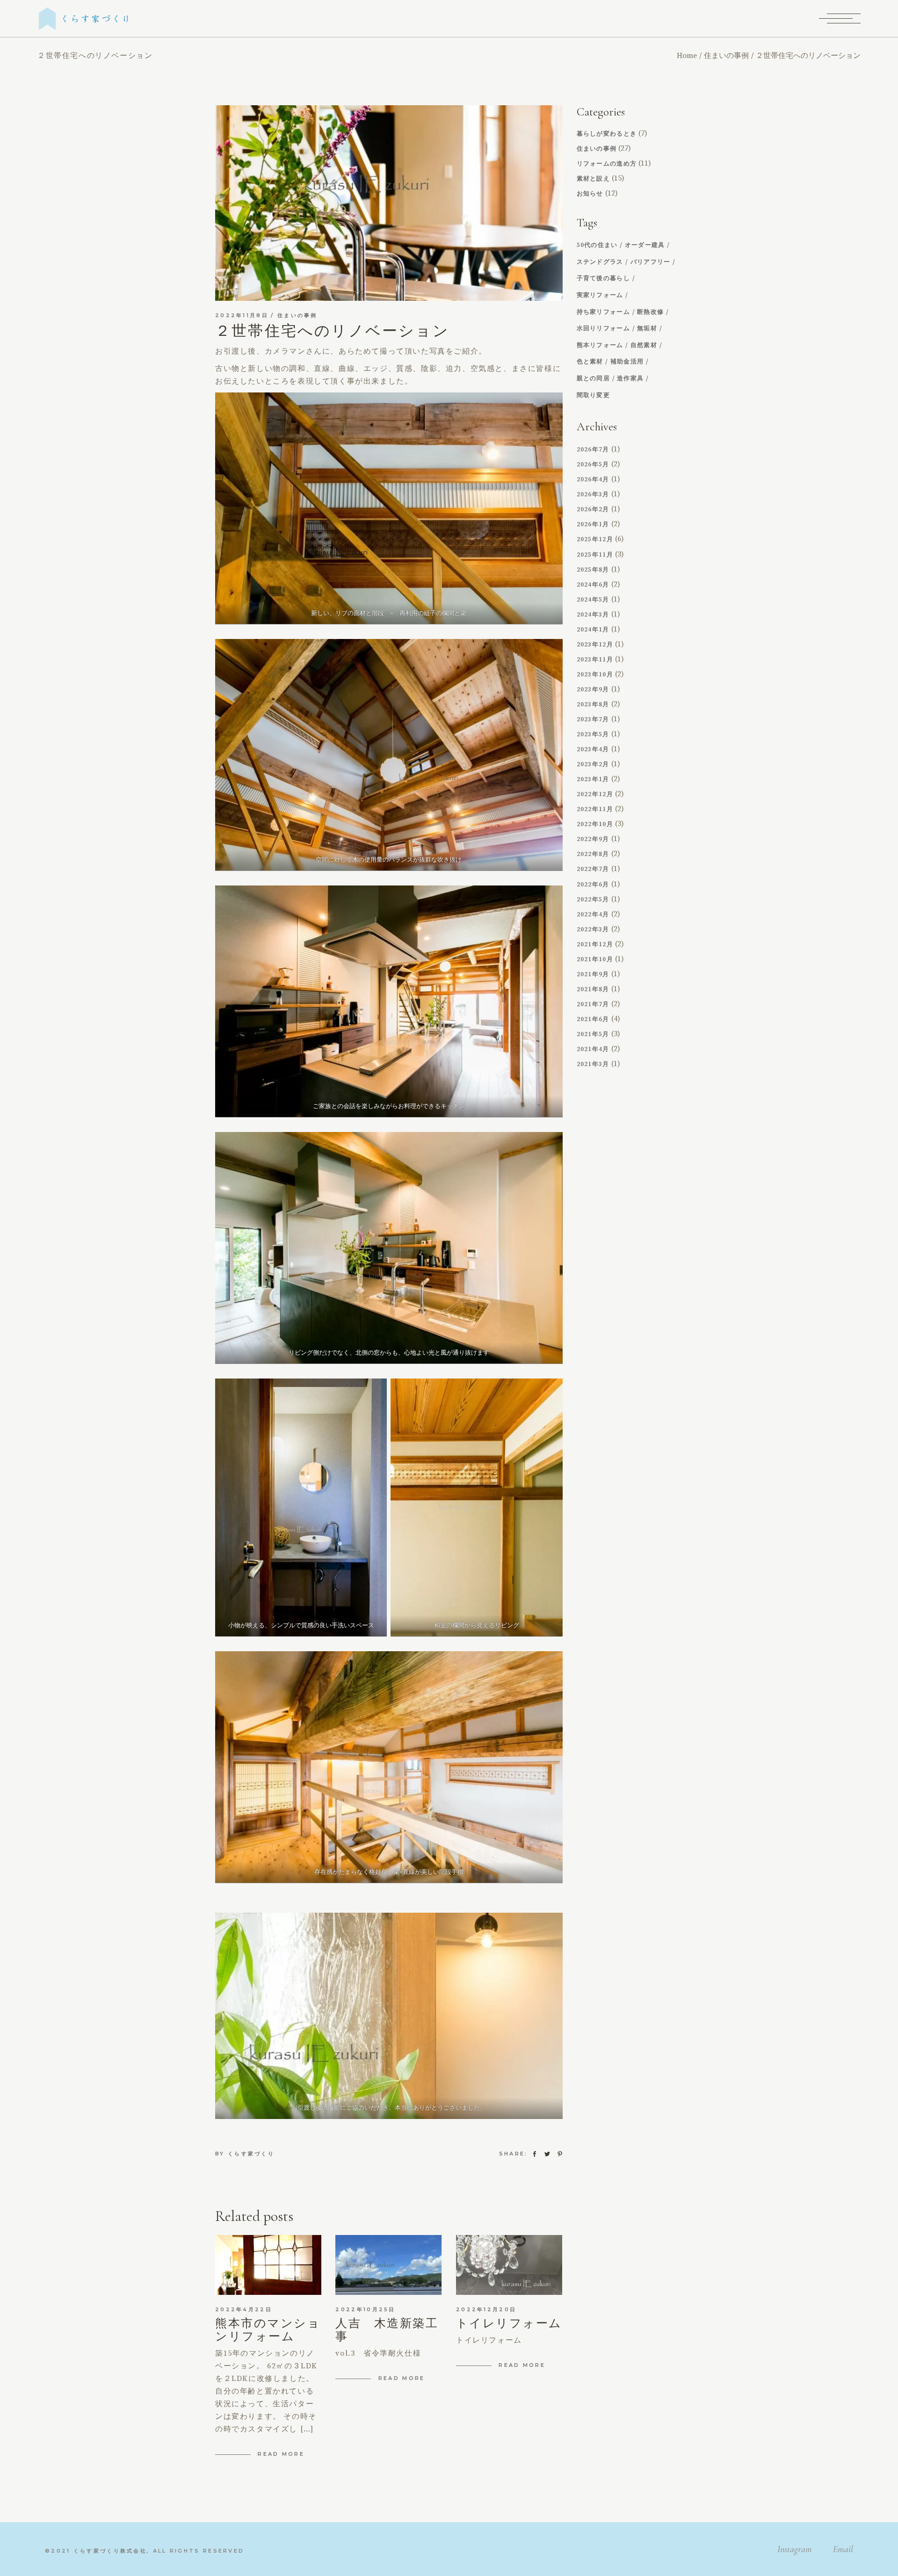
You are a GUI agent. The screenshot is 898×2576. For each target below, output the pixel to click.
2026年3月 (593, 494)
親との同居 (594, 379)
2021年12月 (595, 944)
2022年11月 (595, 809)
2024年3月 (593, 615)
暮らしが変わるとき (607, 134)
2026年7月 (593, 450)
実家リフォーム (600, 295)
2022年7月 (593, 869)
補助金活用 (627, 362)
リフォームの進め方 (607, 164)
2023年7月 (593, 719)
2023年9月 (593, 689)
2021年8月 (593, 989)
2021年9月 (593, 974)
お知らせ (590, 194)
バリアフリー (651, 262)
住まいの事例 (726, 56)
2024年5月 (593, 600)
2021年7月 (593, 1004)
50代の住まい (597, 245)
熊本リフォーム (600, 345)
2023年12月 (595, 645)
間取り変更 (594, 395)
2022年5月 (593, 900)
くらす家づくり (251, 2154)
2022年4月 (593, 914)
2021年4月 (593, 1049)
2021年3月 (593, 1064)
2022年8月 (593, 854)
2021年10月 (595, 959)
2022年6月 (593, 885)
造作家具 (630, 379)
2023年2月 (593, 764)
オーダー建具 (645, 245)
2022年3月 (593, 929)
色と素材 (590, 362)
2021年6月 (593, 1019)
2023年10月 (595, 675)
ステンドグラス (600, 262)
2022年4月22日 (244, 2309)
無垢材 (647, 329)
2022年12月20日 (486, 2309)
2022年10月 (595, 824)
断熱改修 (650, 312)
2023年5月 (593, 734)
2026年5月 (593, 464)
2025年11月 (595, 555)
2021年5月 (593, 1034)
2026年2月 (593, 509)
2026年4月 (593, 479)
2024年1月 (593, 630)
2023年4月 (593, 749)
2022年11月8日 (242, 315)
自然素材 (644, 345)
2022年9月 (593, 839)
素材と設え (594, 179)
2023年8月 (593, 704)
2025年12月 (595, 539)
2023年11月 (595, 660)
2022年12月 (595, 794)
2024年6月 (593, 585)
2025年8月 (593, 570)
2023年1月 (593, 779)
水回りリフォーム (603, 329)
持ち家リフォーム (603, 312)
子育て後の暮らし (603, 279)
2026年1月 (593, 524)
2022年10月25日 (365, 2309)
